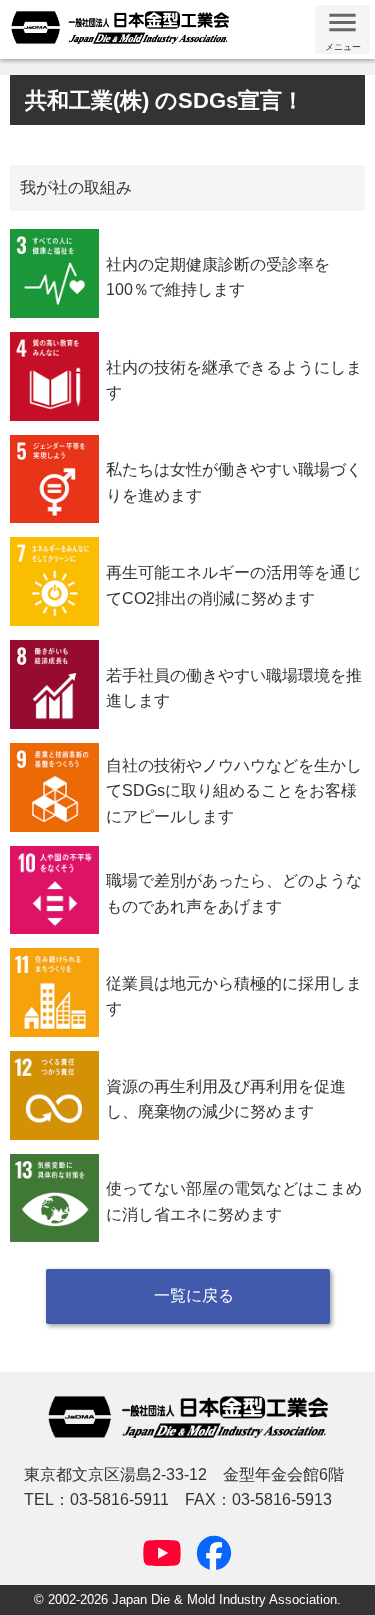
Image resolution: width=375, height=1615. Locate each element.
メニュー (343, 47)
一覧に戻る (194, 1295)
